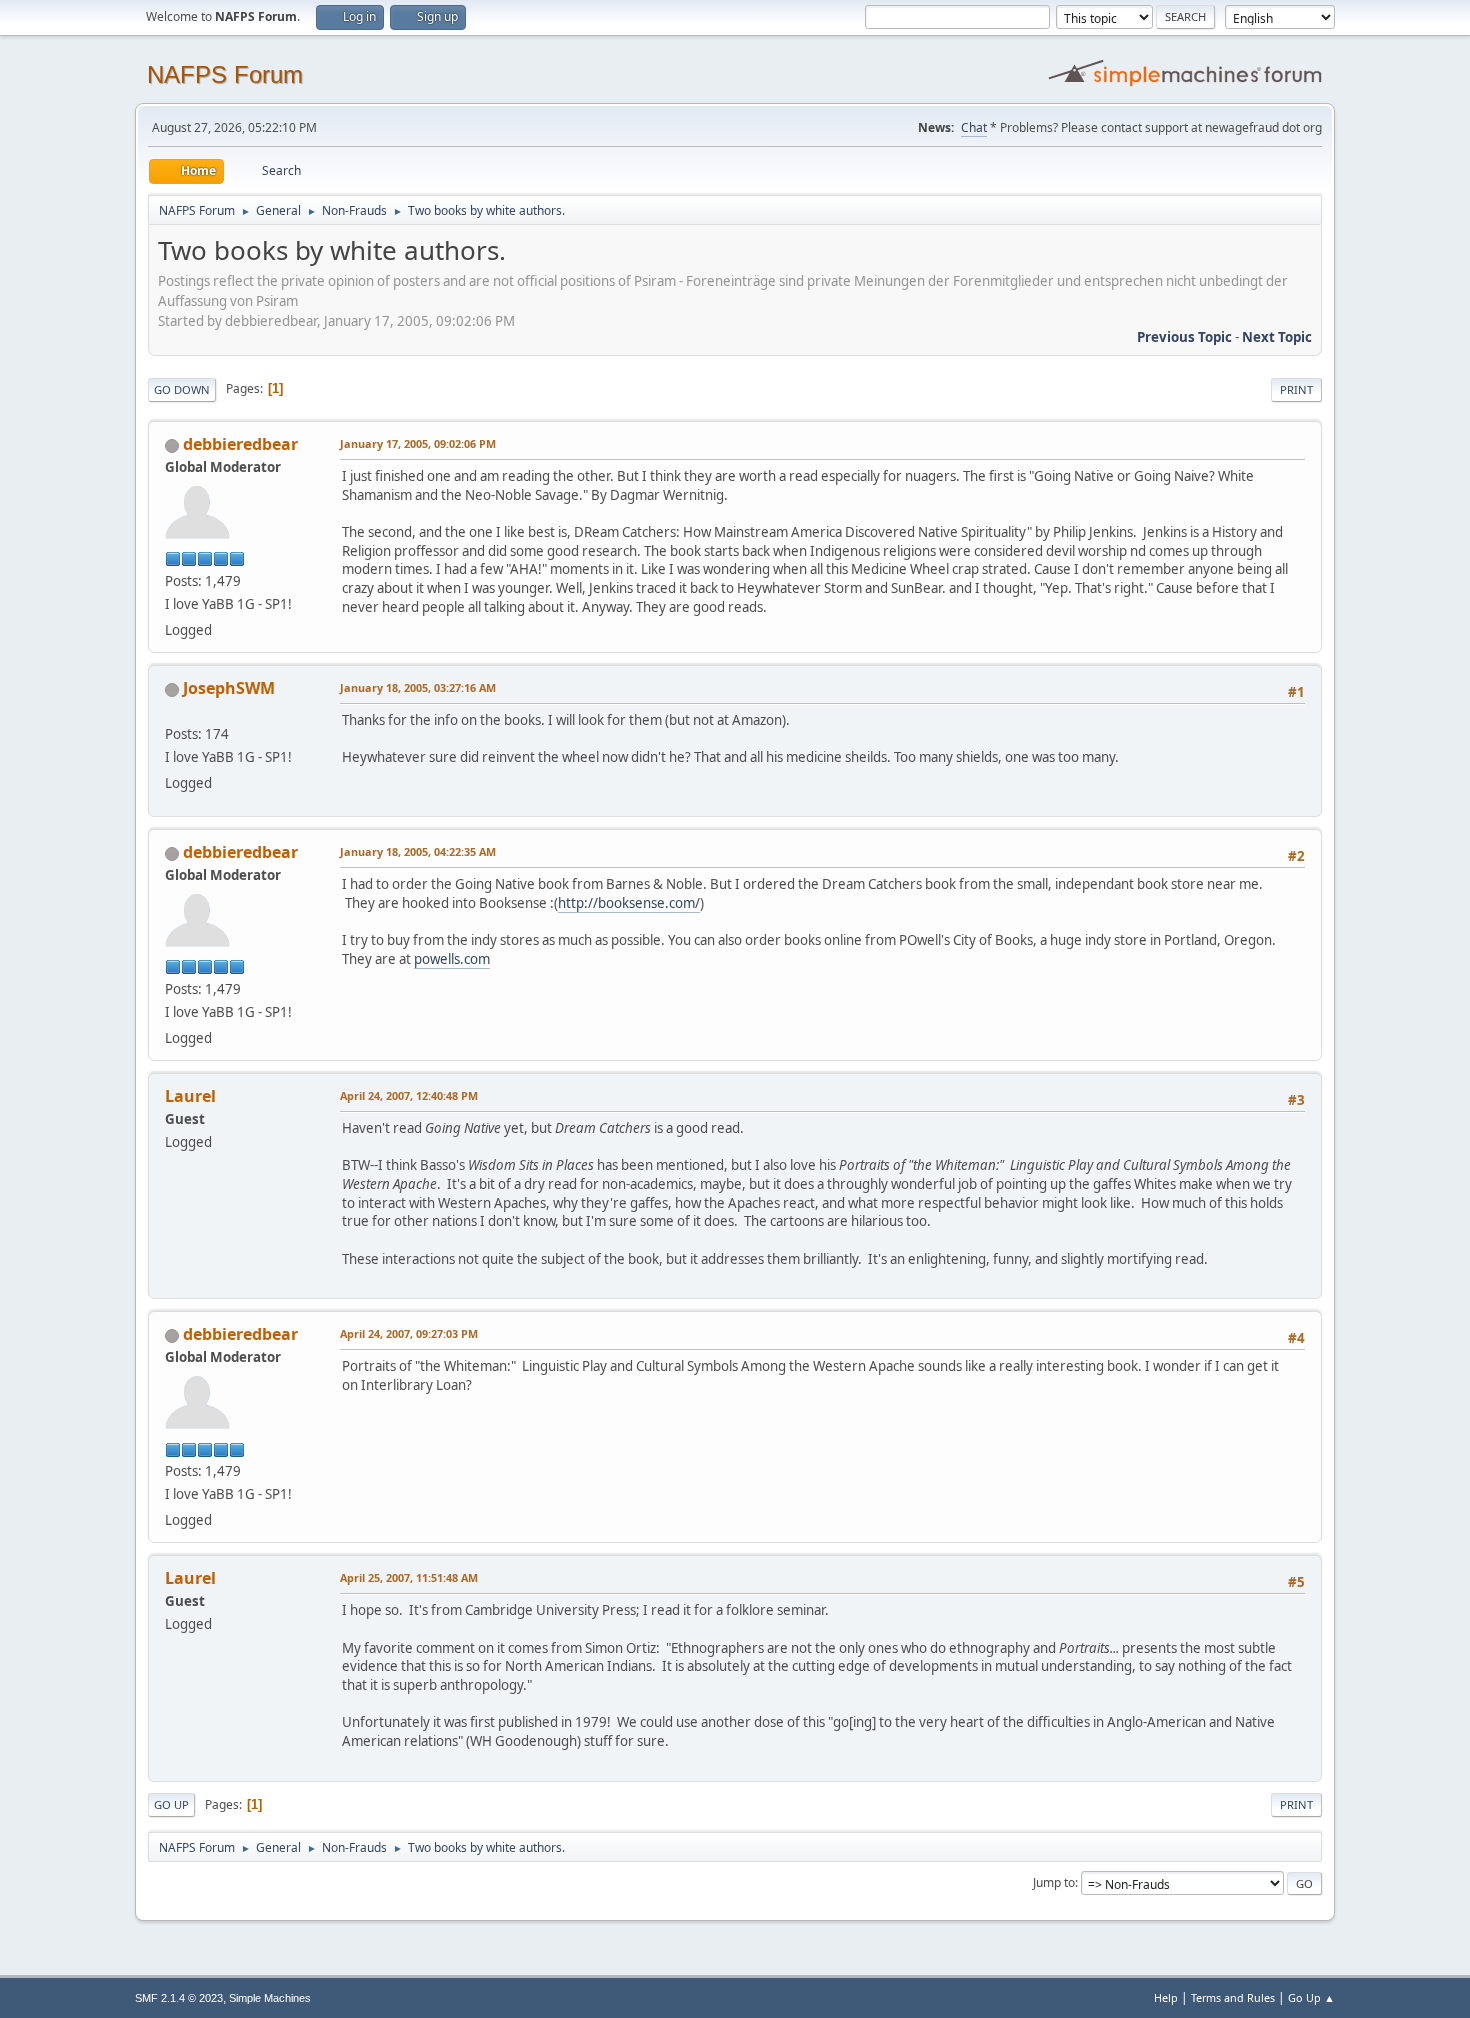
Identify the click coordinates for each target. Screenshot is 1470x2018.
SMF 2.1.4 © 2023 (179, 1998)
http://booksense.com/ (629, 903)
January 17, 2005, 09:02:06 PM (418, 443)
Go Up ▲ (1311, 1997)
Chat (974, 127)
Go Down (182, 389)
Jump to (1054, 1882)
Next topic (1277, 337)
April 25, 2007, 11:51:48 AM (409, 1577)
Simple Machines (270, 1998)
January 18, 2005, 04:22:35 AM (418, 851)
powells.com (452, 959)
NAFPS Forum (225, 74)
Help (1166, 1997)
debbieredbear (240, 444)
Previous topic (1184, 337)
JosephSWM (229, 688)
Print (1296, 389)
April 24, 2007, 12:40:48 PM (409, 1095)
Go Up (171, 1804)
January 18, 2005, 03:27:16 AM (418, 687)
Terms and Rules (1233, 1997)
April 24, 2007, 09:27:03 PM (409, 1333)
